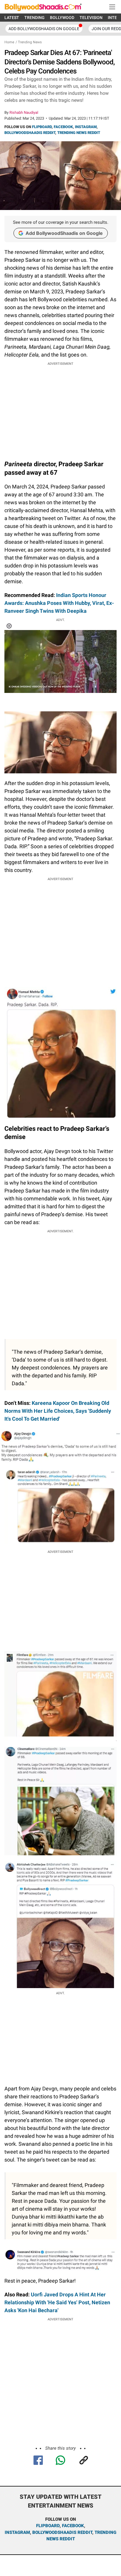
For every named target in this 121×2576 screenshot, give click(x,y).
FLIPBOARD (42, 127)
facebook (73, 2526)
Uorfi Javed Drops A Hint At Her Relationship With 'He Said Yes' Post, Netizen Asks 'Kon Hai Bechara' (57, 2302)
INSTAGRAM (86, 127)
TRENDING (35, 18)
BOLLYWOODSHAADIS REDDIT (30, 133)
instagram (17, 2532)
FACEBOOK (63, 127)
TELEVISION (91, 18)
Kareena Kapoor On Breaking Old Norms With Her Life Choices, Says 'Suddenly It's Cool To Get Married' (58, 1411)
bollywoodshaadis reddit (62, 2532)
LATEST (12, 18)
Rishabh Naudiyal (24, 112)
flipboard (48, 2526)
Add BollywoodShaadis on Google (64, 233)
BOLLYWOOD (62, 18)
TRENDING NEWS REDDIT (79, 133)
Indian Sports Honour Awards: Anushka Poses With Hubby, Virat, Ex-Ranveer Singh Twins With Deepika (59, 603)
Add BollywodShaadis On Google (44, 29)
